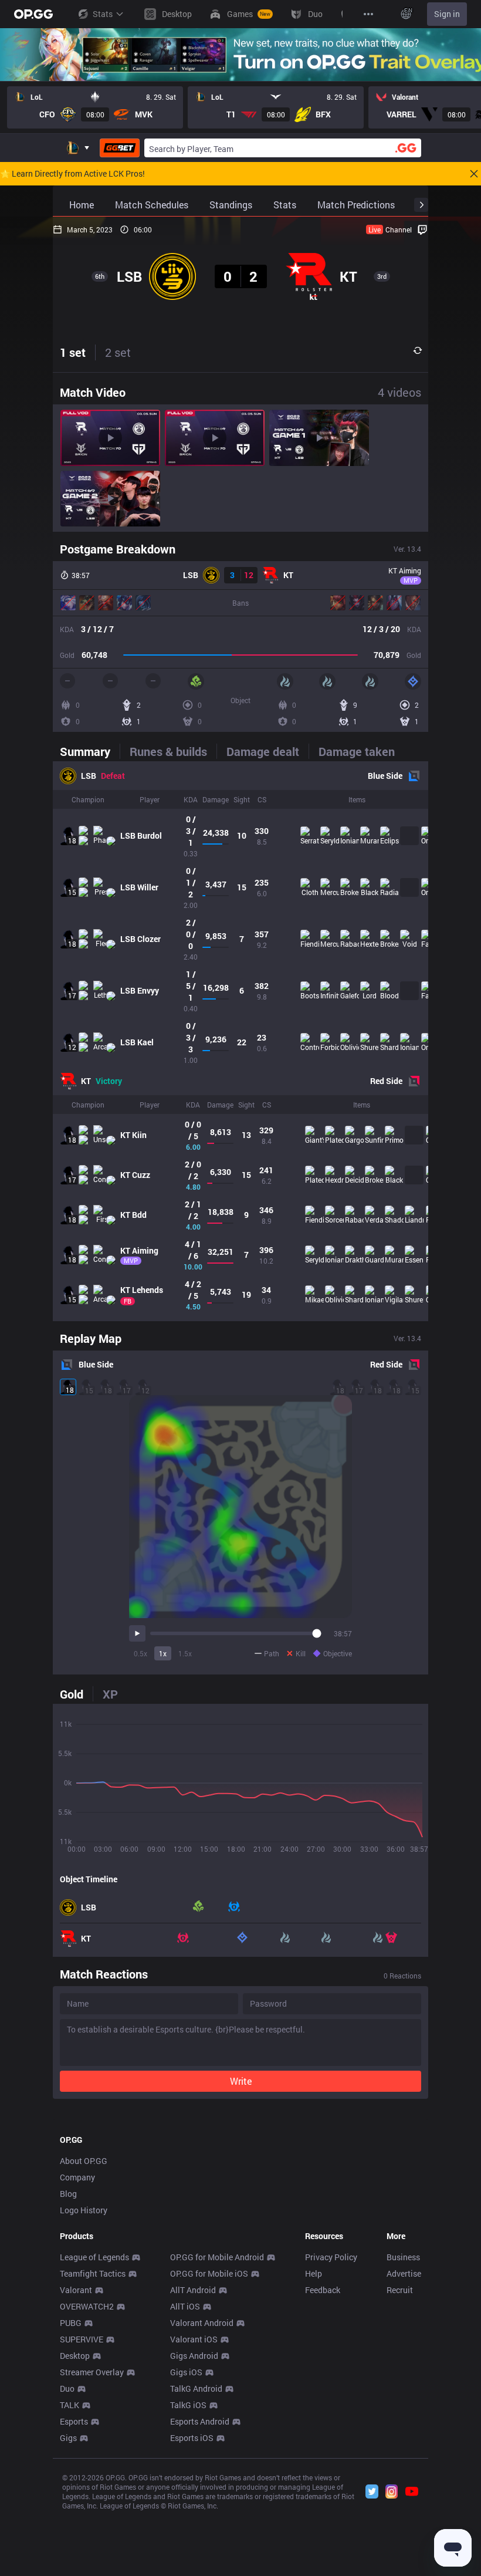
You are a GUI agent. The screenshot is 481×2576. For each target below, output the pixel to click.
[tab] (90, 751)
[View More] (368, 14)
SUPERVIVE (82, 2339)
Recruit (400, 2290)
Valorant (76, 2290)
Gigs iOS (186, 2372)
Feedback (323, 2290)
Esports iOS (192, 2438)
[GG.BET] (120, 148)
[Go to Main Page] (33, 14)
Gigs (68, 2438)
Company (77, 2177)
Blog (68, 2194)
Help (314, 2273)
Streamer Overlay (92, 2372)
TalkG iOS (188, 2405)
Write (241, 2081)
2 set (118, 352)
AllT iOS (185, 2306)
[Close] (474, 174)
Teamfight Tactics (93, 2273)
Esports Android (200, 2421)
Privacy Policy (331, 2257)
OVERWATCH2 (87, 2306)
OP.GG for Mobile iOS (209, 2273)
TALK (70, 2405)
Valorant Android (202, 2323)
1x (163, 1653)
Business (403, 2257)
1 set (73, 352)
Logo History (84, 2210)
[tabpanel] (240, 1041)
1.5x (185, 1653)
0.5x (140, 1653)
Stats (103, 14)
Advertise (404, 2273)
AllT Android (193, 2290)
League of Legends (94, 2257)
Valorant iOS (194, 2339)
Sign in (447, 14)
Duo (67, 2388)
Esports (74, 2421)
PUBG (71, 2323)
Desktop (75, 2356)
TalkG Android (196, 2388)
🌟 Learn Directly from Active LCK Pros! (72, 174)
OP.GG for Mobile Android (217, 2257)
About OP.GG (84, 2161)
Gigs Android (194, 2356)
